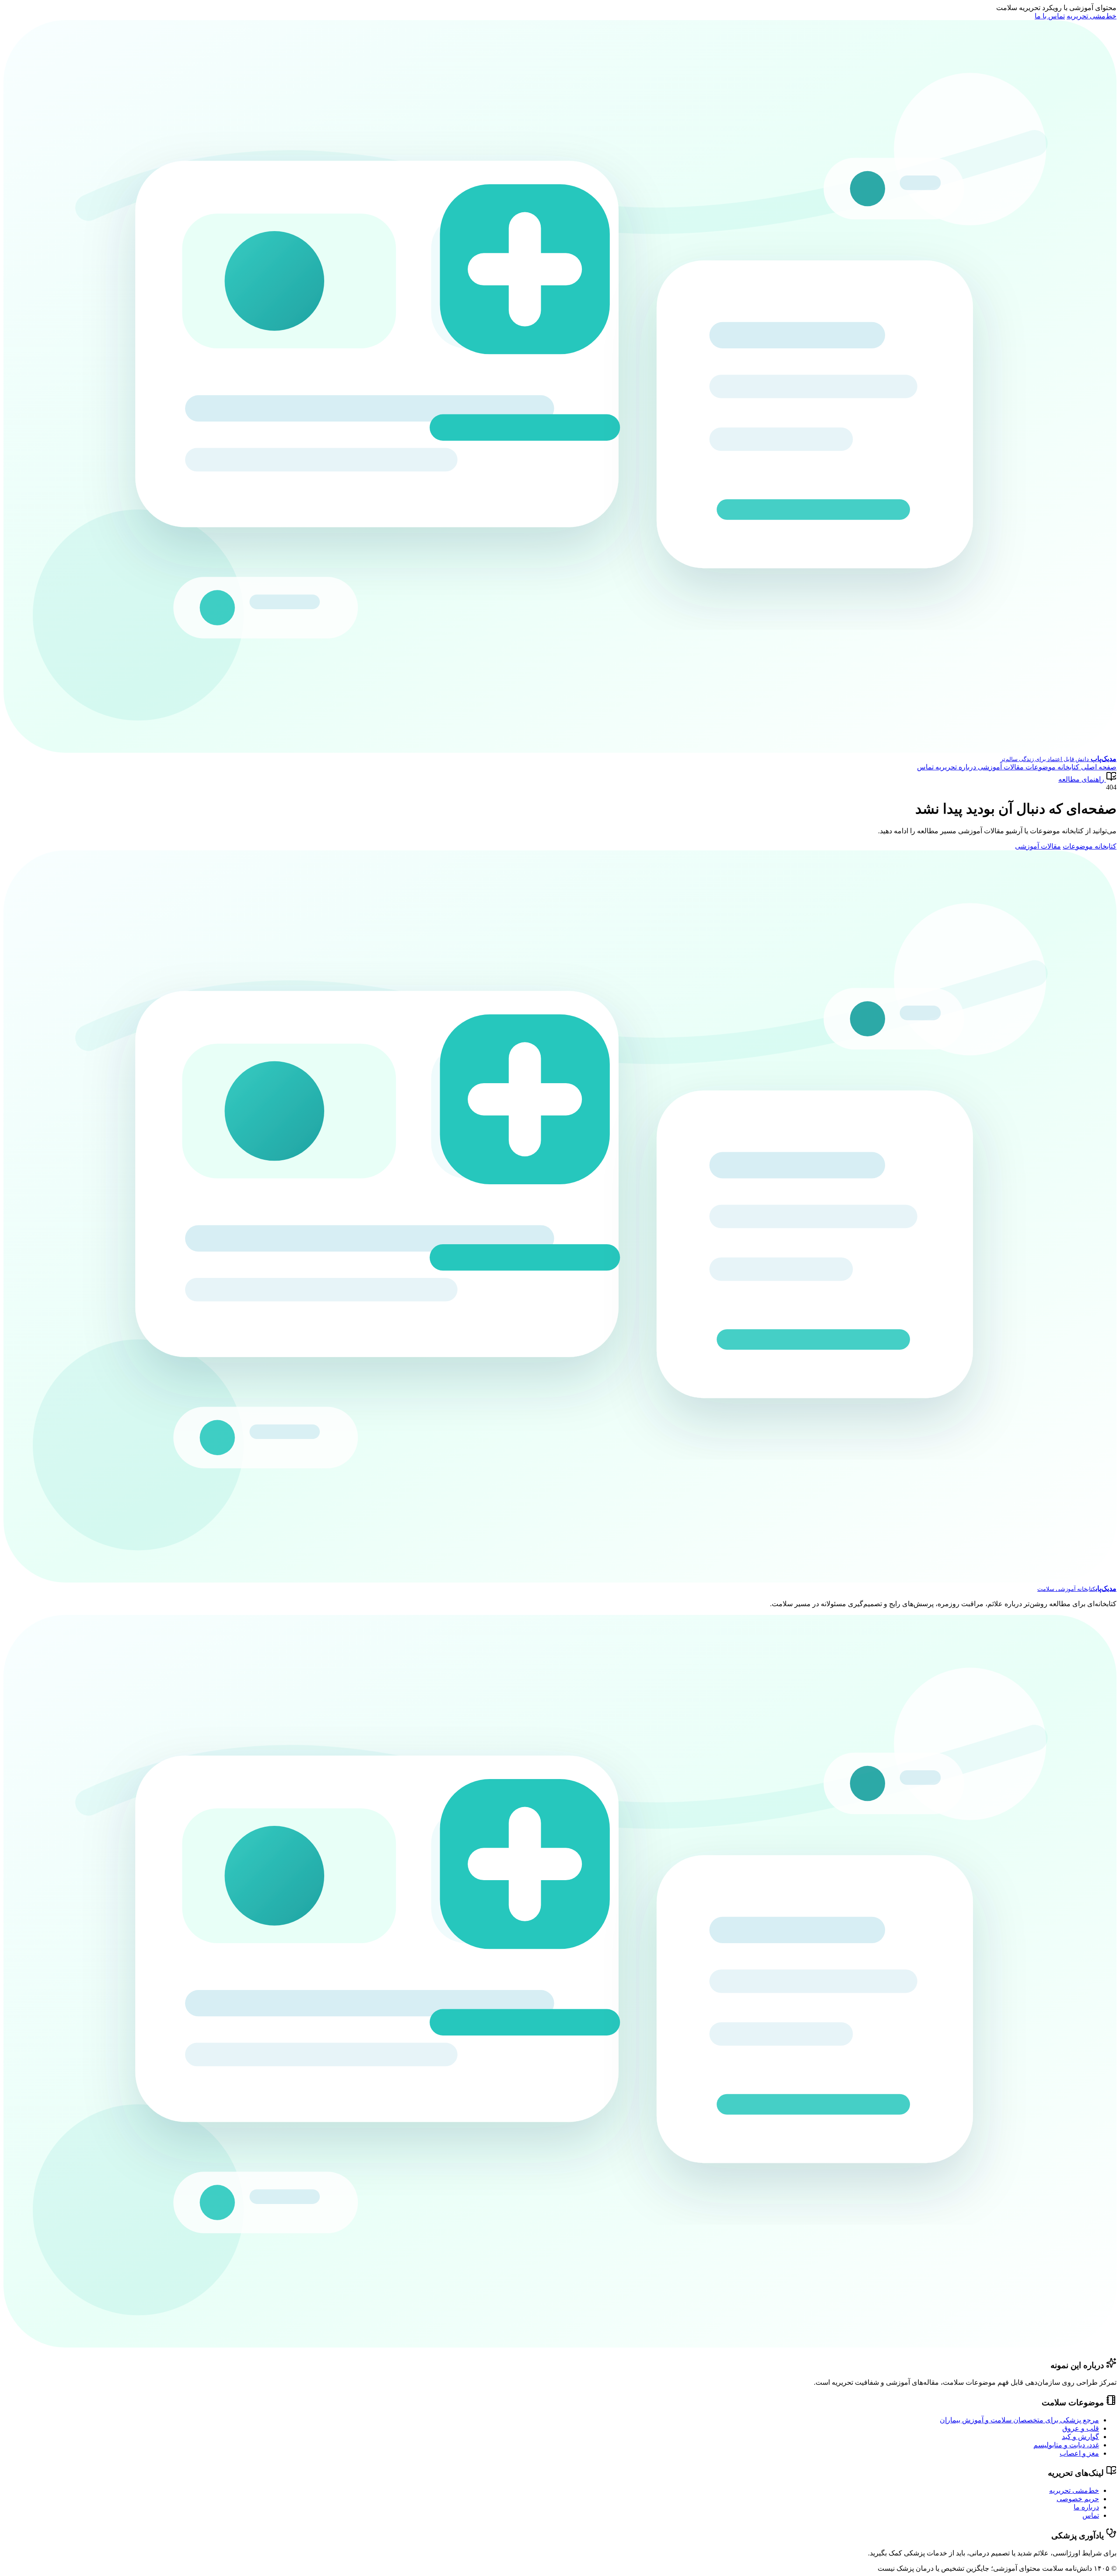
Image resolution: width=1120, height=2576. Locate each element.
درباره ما (1086, 2507)
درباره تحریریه (955, 767)
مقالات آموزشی (1000, 767)
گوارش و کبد (1080, 2437)
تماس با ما (1050, 16)
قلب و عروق (1081, 2428)
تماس (925, 767)
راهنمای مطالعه (1081, 779)
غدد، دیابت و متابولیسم (1066, 2445)
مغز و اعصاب (1079, 2453)
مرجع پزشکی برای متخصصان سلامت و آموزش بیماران (1019, 2420)
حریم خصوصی (1078, 2499)
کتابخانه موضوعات (1052, 767)
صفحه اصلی (1098, 767)
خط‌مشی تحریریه (1092, 16)
